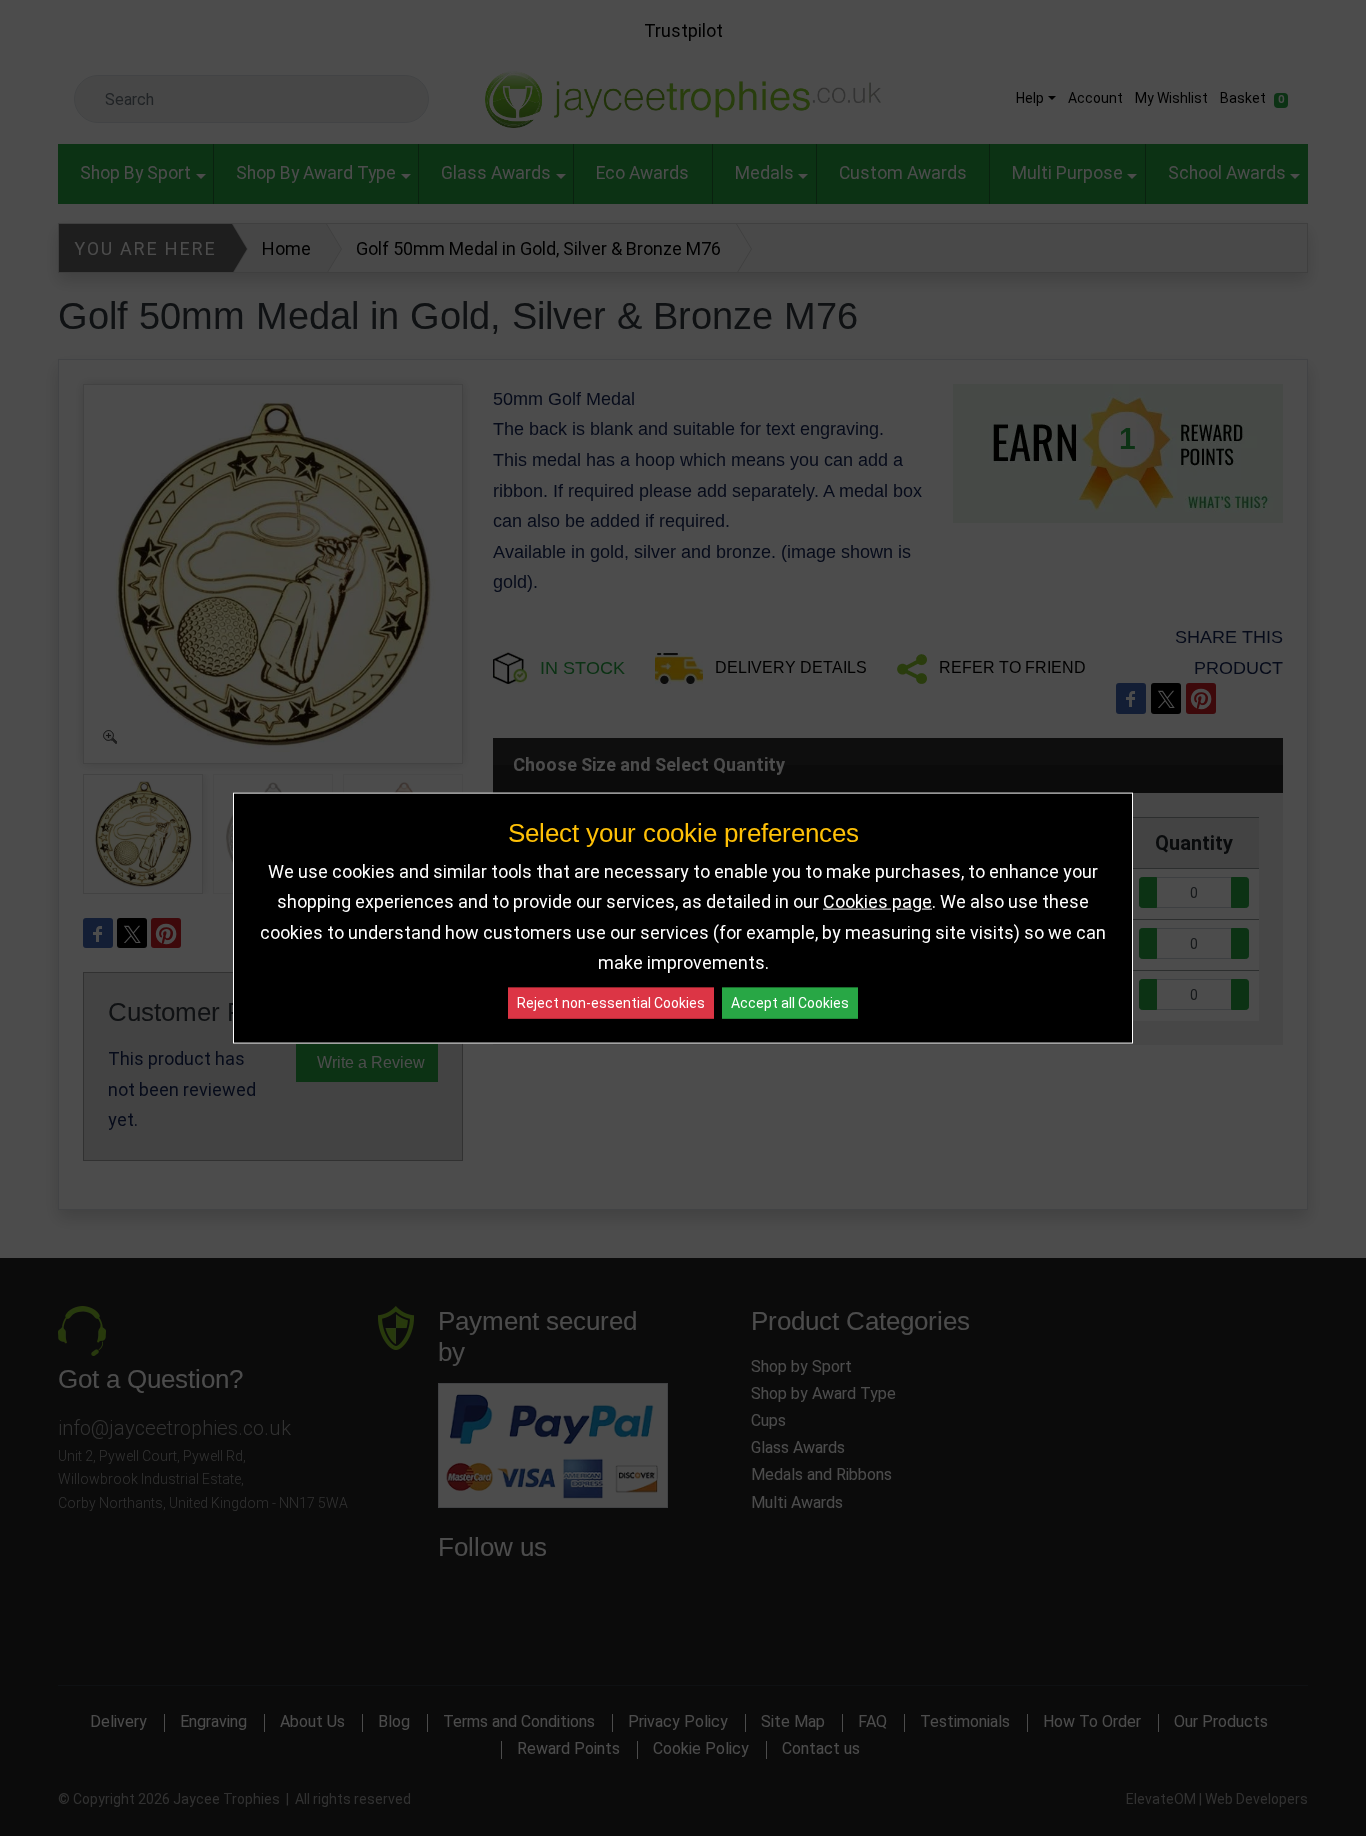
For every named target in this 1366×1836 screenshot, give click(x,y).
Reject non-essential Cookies (611, 1002)
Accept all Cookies (790, 1002)
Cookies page (877, 901)
